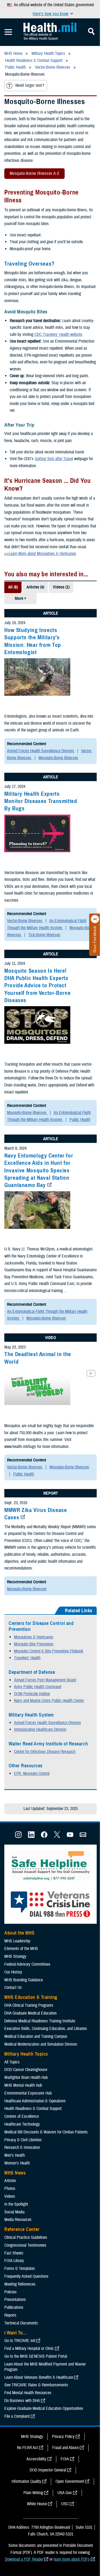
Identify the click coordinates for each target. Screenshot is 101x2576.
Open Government (70, 2481)
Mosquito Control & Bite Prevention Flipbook (49, 1651)
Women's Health (17, 2163)
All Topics (12, 2062)
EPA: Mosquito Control (32, 1774)
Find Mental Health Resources (28, 2393)
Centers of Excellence (22, 2116)
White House (37, 2504)
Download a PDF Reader (24, 2559)
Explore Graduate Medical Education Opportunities (44, 2408)
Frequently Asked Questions (26, 2276)
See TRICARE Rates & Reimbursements (36, 2385)
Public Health (80, 1120)
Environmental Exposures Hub (28, 2093)
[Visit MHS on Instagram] (18, 1836)
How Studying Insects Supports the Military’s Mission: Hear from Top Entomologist (33, 641)
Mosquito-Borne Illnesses (58, 758)
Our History (13, 1972)
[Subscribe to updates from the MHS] (83, 1836)
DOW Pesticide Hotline (32, 1694)
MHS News (15, 2173)
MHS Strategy (15, 1956)
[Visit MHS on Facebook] (44, 1836)
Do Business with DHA (22, 2401)
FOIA (65, 2459)
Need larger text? (30, 85)
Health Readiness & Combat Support (33, 2109)
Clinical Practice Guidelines (26, 2237)
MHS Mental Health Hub (23, 2085)
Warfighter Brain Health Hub (26, 2077)
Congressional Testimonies (25, 2245)
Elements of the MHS (21, 1949)
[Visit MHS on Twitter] (57, 1836)
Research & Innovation (22, 2147)
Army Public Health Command (38, 1687)
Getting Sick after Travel (54, 459)
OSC (65, 2504)
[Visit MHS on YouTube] (70, 1836)
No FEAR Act (27, 2448)
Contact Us (13, 1988)
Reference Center (22, 2229)
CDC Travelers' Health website (58, 334)
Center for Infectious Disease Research (45, 1752)
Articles (10, 2181)
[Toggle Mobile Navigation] (8, 32)
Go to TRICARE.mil (20, 2341)
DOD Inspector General (48, 2470)
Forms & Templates (20, 2269)
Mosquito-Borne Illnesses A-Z (32, 175)
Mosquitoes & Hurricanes (34, 1637)
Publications (14, 2307)
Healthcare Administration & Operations (35, 2101)
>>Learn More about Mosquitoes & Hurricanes (40, 554)
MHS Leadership (17, 1941)
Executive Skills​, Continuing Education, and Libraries (46, 2029)
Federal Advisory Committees (27, 1964)
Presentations (15, 2300)
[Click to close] (95, 919)
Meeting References (20, 2284)
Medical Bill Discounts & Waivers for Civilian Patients (46, 2132)
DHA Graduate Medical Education (30, 2013)
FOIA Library (14, 2261)
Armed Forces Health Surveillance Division (41, 751)
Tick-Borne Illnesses (44, 935)
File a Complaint (17, 2416)
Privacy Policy (63, 2437)
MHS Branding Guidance (24, 1980)
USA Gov (65, 2493)
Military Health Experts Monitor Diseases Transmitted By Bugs (41, 801)
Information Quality (26, 2481)
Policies (11, 2292)
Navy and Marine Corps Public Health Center (49, 1701)
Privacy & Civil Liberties (23, 2140)
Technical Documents (21, 2323)
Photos (10, 2189)
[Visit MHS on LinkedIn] (31, 1836)
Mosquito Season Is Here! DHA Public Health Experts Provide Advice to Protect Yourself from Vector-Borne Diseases (37, 986)
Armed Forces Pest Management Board (45, 1680)
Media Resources (18, 2220)
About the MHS (20, 1933)
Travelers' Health (27, 1658)
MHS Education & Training (31, 1997)
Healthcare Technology (22, 2124)
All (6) (13, 587)
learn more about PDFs (72, 2559)
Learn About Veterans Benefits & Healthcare (39, 2377)
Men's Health (15, 2155)
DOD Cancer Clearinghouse (26, 2070)
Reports (10, 2315)
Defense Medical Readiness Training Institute (40, 2021)
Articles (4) (35, 587)
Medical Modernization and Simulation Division (41, 2044)
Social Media (14, 2212)
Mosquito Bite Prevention (34, 1644)
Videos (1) (61, 587)
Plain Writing (33, 2493)
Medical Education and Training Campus (36, 2036)
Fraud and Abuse (65, 2448)
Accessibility (36, 2459)
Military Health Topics (26, 2054)
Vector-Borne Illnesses (25, 921)
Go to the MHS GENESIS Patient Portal (36, 2356)
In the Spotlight (16, 2204)
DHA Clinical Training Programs (29, 2005)
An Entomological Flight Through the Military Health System (47, 924)
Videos (10, 2196)
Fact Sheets (14, 2253)
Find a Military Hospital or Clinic (29, 2348)
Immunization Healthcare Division (40, 1729)
